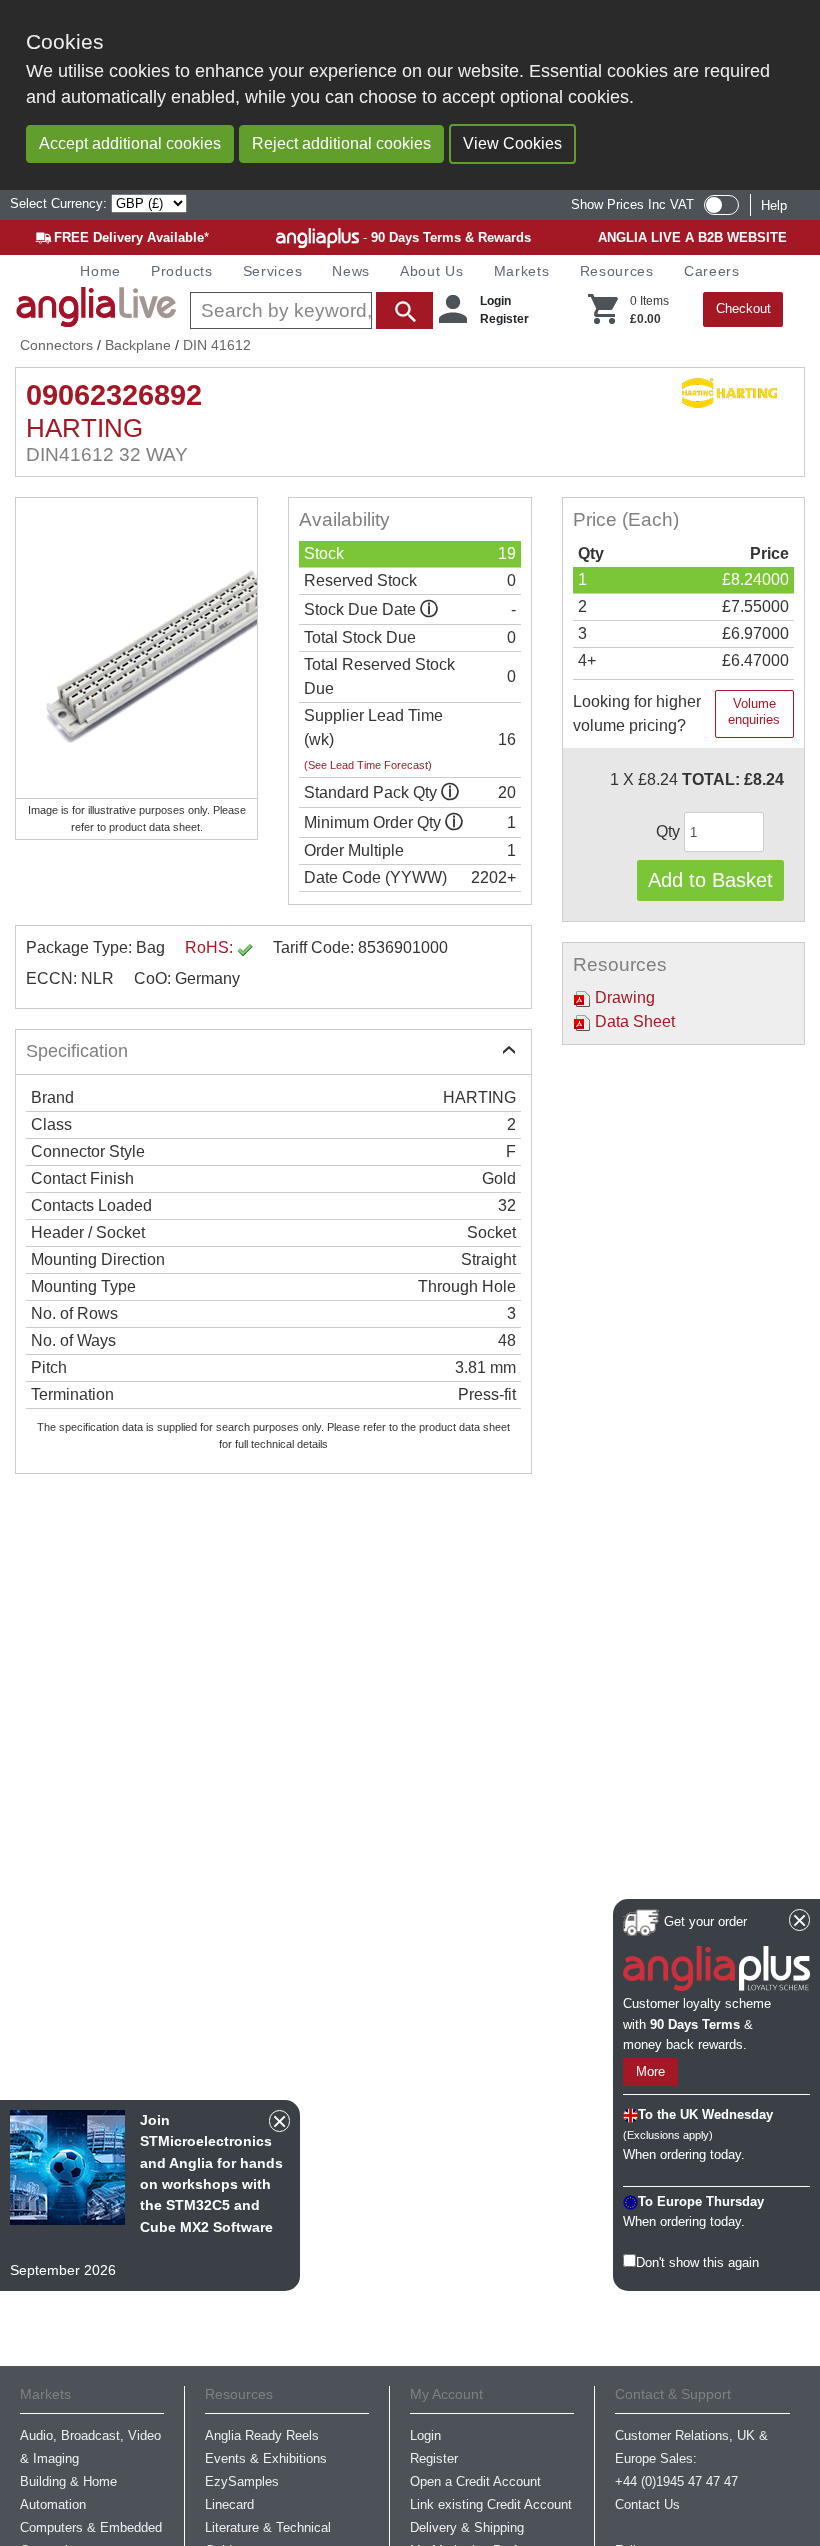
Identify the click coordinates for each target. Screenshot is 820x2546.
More (650, 2071)
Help (774, 205)
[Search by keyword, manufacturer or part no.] (309, 310)
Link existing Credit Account (491, 2504)
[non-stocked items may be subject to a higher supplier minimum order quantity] (450, 792)
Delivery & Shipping (467, 2527)
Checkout (743, 308)
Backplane (138, 345)
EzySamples (242, 2481)
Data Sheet (633, 1021)
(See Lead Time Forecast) (368, 765)
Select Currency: (60, 203)
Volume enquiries (754, 711)
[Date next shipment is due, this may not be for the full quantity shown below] (429, 609)
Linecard (229, 2504)
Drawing (623, 997)
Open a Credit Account (475, 2481)
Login (495, 301)
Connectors (56, 345)
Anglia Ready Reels (262, 2435)
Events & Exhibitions (266, 2458)
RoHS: (211, 947)
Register (504, 319)
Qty (670, 831)
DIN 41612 (217, 345)
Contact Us (647, 2504)
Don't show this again (697, 2262)
